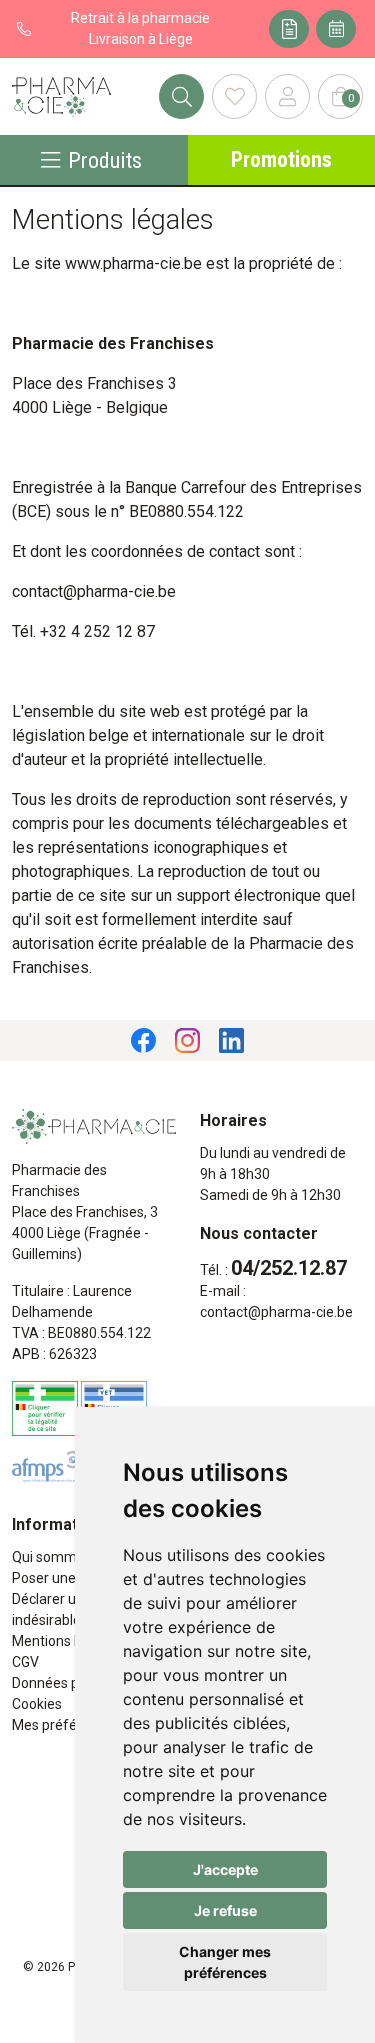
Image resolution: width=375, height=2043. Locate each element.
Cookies (37, 1704)
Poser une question (73, 1578)
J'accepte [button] (225, 1869)
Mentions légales (65, 1641)
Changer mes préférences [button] (225, 1962)
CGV (25, 1662)
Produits (105, 160)
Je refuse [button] (225, 1910)
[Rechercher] (181, 96)
